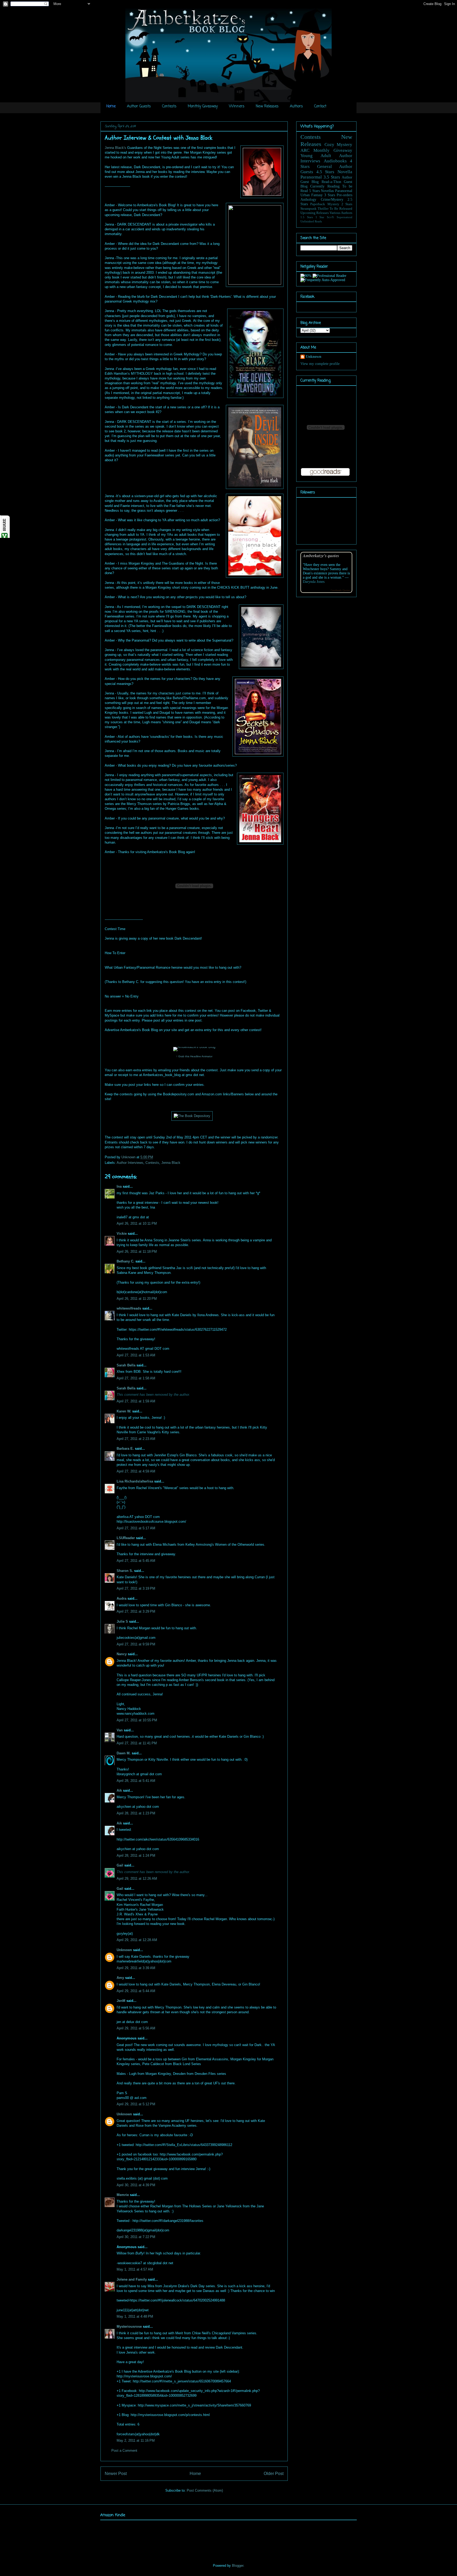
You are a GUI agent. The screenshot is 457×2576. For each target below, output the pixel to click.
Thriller (323, 209)
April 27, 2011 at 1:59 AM (136, 1401)
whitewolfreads (129, 1308)
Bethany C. (125, 1261)
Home (111, 106)
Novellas (327, 191)
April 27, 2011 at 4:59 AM (136, 1471)
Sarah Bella (126, 1365)
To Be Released (341, 209)
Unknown (129, 1157)
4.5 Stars (325, 172)
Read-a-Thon (331, 182)
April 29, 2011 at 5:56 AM (136, 2028)
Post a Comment (124, 2451)
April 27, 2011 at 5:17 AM (136, 1528)
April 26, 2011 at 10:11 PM (137, 1223)
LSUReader (126, 1538)
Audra (122, 1598)
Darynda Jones (314, 582)
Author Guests (139, 106)
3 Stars (330, 195)
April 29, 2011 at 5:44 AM (136, 1991)
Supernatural (344, 217)
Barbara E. (125, 1449)
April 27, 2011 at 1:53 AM (136, 1355)
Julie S (122, 1621)
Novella (345, 172)
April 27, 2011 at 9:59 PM (136, 1644)
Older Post (274, 2474)
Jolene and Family (132, 2279)
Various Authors (341, 213)
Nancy (122, 1654)
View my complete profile (320, 364)
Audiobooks (335, 161)
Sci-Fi (330, 217)
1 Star (320, 217)
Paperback (318, 204)
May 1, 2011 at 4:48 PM (135, 2316)
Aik (119, 1790)
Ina (119, 1186)
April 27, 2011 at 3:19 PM (136, 1588)
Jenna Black (171, 1163)
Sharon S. (125, 1571)
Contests (169, 106)
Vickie (122, 1234)
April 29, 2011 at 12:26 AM (137, 1879)
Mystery (333, 204)
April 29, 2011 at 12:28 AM (137, 1940)
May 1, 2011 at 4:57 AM (135, 2269)
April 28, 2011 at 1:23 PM (136, 1813)
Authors (296, 106)
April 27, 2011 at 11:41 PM (137, 1743)
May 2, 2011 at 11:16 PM (136, 2440)
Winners (237, 106)
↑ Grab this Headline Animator (194, 1056)
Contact (320, 106)
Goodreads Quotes (340, 590)
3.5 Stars (332, 177)
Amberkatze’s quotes (321, 555)
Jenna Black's (116, 148)
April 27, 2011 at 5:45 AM (136, 1561)
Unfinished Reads (311, 221)
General (325, 166)
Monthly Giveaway (203, 106)
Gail (120, 1865)
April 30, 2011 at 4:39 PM (136, 2185)
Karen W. (124, 1411)
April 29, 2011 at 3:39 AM (136, 1968)
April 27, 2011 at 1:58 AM (136, 1378)
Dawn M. (124, 1753)
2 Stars (347, 204)
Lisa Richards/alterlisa (135, 1481)
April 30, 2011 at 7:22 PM (136, 2237)
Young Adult (316, 156)
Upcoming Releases (315, 213)
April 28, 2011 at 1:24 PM (136, 1856)
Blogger (238, 2566)
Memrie (123, 2195)
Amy (120, 1978)
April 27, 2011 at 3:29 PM (136, 1611)
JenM (121, 2001)
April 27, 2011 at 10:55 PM (137, 1720)
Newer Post (116, 2474)
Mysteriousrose (129, 2326)
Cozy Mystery (339, 145)
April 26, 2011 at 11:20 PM (137, 1299)
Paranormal (311, 177)
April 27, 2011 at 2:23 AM (136, 1439)
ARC (305, 150)
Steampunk (309, 209)
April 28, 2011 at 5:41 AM (136, 1781)
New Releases (267, 106)
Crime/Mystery (332, 200)
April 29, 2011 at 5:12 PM (136, 2104)
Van (120, 1730)
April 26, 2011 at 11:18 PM (137, 1252)
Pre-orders (344, 195)
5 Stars (314, 191)
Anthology (308, 200)
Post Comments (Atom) (205, 2490)
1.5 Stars (307, 217)
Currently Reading (325, 186)
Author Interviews (130, 1163)
